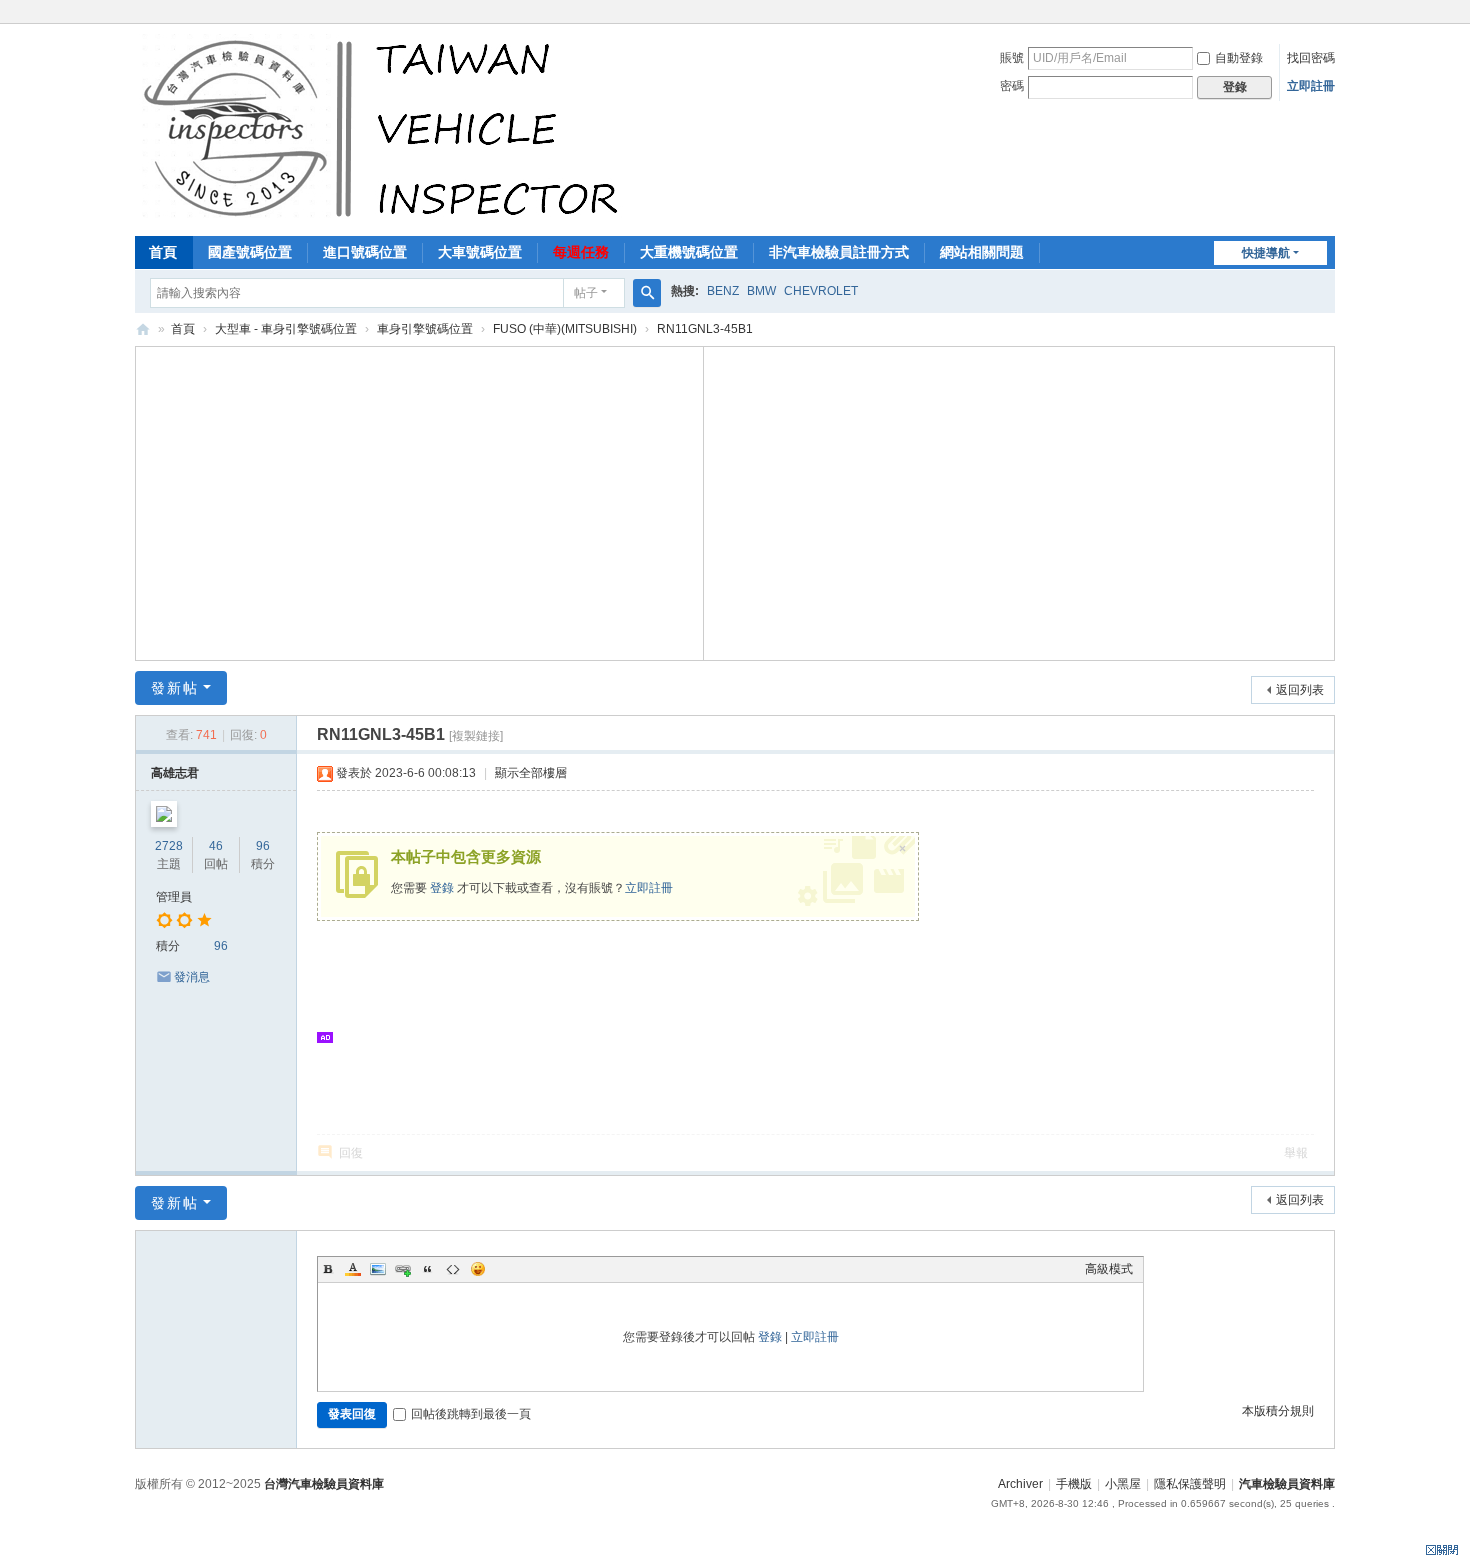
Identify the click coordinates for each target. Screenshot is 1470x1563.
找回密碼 (1311, 58)
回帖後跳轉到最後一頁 (471, 1414)
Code (453, 1269)
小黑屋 (1123, 1484)
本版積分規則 (1278, 1411)
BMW (761, 291)
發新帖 (175, 688)
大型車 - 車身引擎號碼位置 (286, 329)
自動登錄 (1239, 58)
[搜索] (647, 293)
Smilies (478, 1269)
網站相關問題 (982, 252)
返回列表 (1300, 690)
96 (263, 846)
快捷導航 (1266, 253)
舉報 (1296, 1153)
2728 (169, 846)
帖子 (586, 293)
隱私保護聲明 (1190, 1484)
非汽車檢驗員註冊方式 (839, 252)
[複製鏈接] (476, 736)
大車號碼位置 (480, 252)
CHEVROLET (821, 291)
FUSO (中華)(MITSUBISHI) (565, 329)
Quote (428, 1269)
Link (403, 1269)
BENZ (723, 291)
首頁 (163, 252)
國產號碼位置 (250, 252)
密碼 (1012, 86)
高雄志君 (175, 773)
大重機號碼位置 (689, 252)
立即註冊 (1311, 86)
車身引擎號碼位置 (425, 329)
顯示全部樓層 (531, 773)
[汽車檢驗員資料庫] (385, 128)
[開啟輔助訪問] (1330, 14)
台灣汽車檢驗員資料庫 (324, 1484)
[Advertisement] (420, 501)
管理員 (174, 897)
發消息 (192, 977)
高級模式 (1109, 1269)
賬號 (1012, 58)
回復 (351, 1153)
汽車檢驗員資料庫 (143, 329)
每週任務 (581, 252)
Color (353, 1269)
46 (216, 846)
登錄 (442, 888)
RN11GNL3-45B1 (705, 329)
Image (378, 1269)
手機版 (1074, 1484)
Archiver (1020, 1484)
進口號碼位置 (365, 252)
